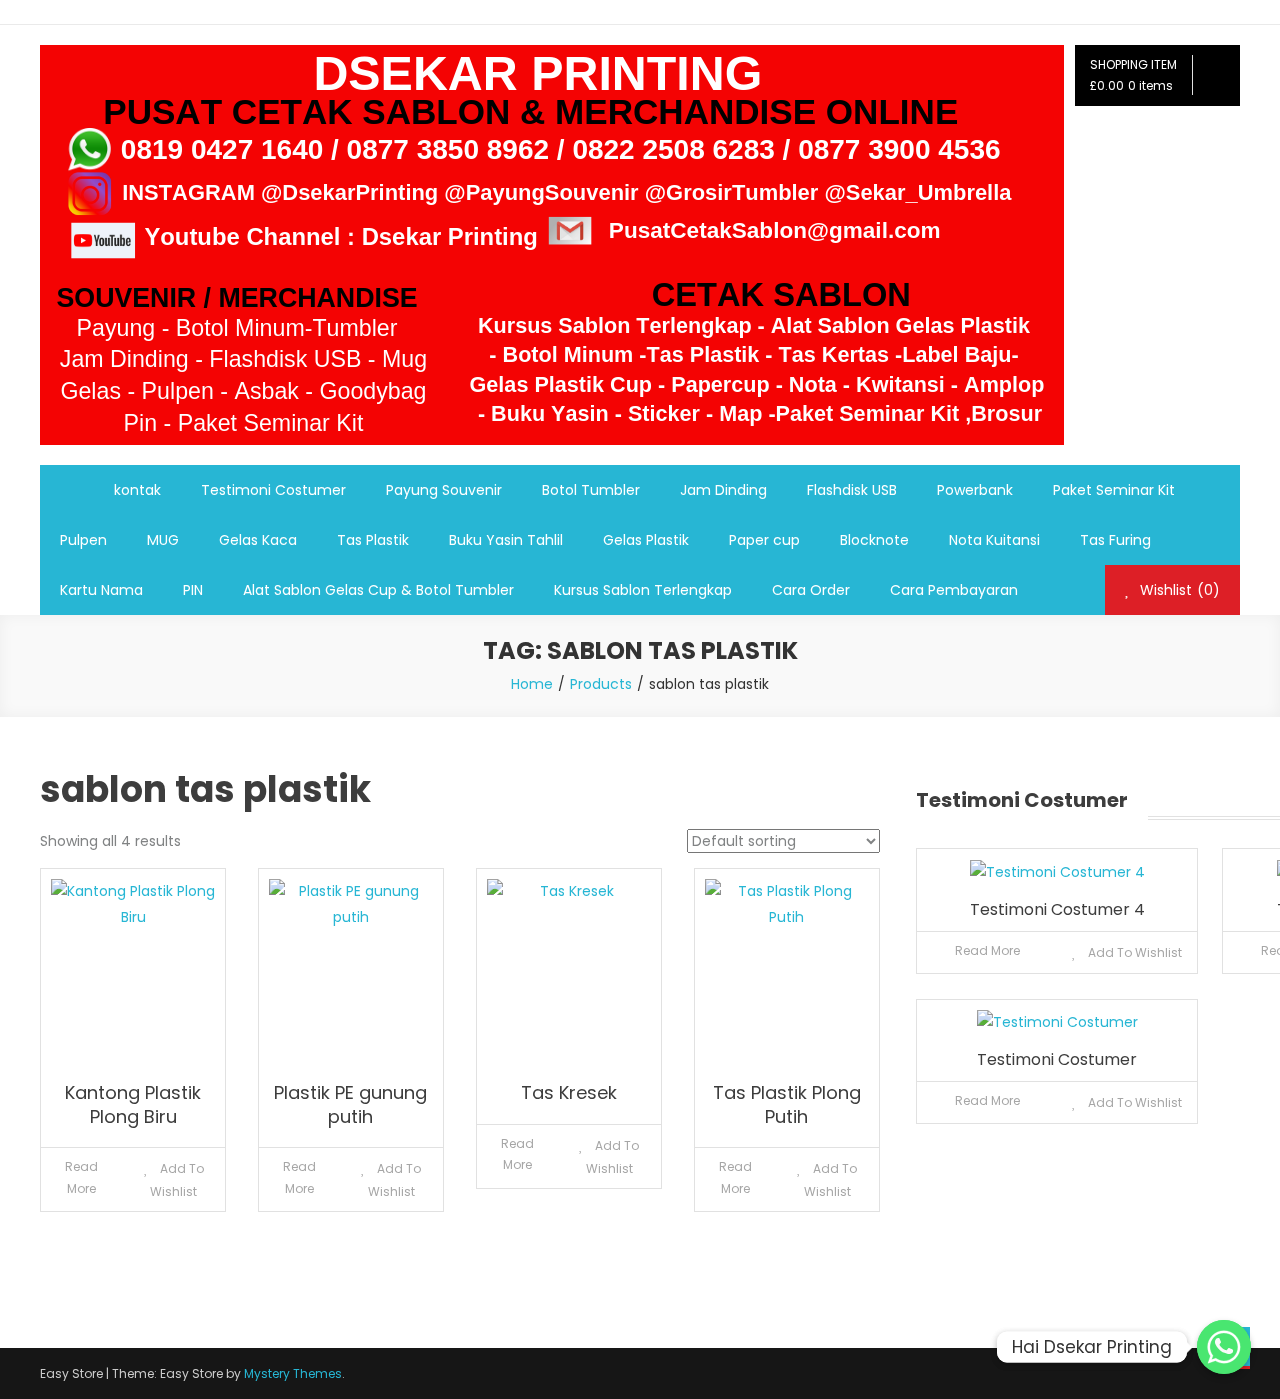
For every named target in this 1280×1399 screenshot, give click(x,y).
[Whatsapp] (1224, 1347)
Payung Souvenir (444, 490)
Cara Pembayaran (954, 590)
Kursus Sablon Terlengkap (643, 590)
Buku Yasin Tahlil (506, 540)
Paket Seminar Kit (1114, 490)
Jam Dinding (723, 490)
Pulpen (83, 540)
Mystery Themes (293, 1373)
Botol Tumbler (591, 490)
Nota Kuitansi (994, 540)
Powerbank (975, 490)
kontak (137, 490)
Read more (81, 1177)
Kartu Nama (101, 590)
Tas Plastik (373, 540)
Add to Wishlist (177, 1180)
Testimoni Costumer (273, 490)
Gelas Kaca (258, 540)
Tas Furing (1115, 540)
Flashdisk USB (852, 490)
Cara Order (811, 590)
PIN (193, 590)
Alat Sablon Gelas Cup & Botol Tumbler (378, 590)
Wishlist (1178, 590)
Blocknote (874, 540)
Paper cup (764, 540)
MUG (163, 540)
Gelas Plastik (646, 540)
